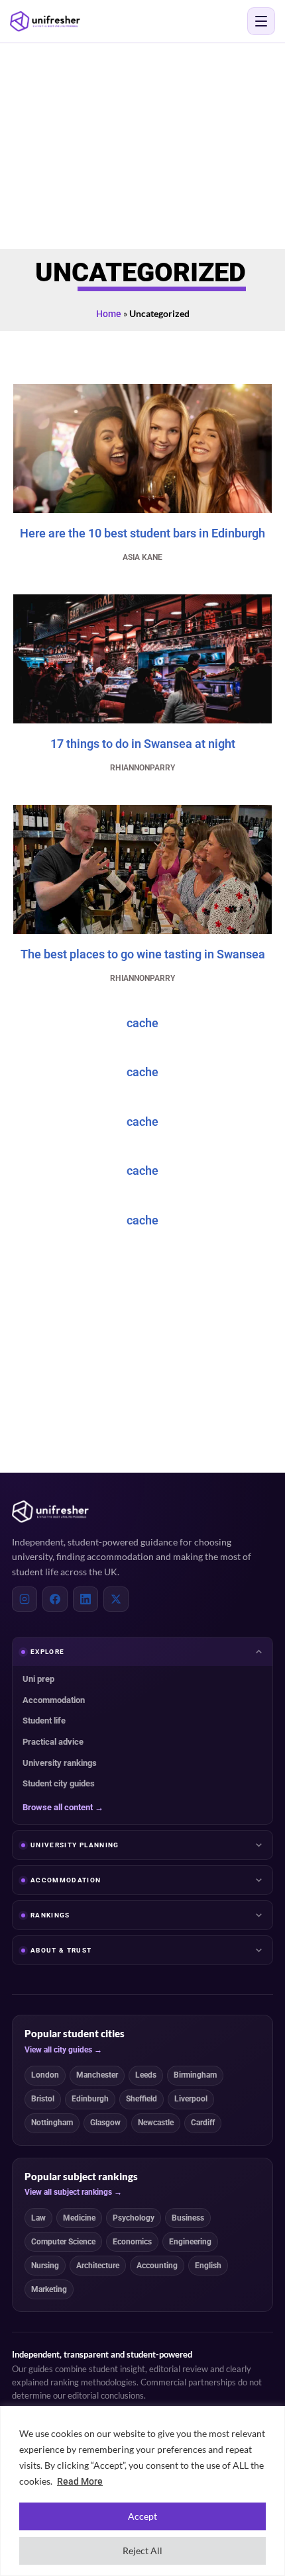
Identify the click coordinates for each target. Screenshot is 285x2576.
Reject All (142, 2551)
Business (188, 2218)
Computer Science (63, 2242)
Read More (80, 2481)
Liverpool (191, 2099)
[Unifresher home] (50, 1512)
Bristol (43, 2099)
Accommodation (54, 1700)
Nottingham (52, 2123)
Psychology (134, 2218)
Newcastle (156, 2123)
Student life (44, 1721)
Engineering (190, 2242)
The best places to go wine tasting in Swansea (143, 954)
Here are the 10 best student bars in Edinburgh (142, 533)
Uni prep (38, 1679)
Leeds (146, 2075)
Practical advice (53, 1742)
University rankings (60, 1763)
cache (142, 1023)
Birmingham (195, 2075)
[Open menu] (261, 21)
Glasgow (105, 2123)
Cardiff (203, 2123)
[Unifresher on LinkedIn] (85, 1599)
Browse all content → (63, 1807)
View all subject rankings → (73, 2192)
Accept (142, 2516)
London (45, 2075)
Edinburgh (90, 2099)
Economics (132, 2242)
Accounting (157, 2266)
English (208, 2266)
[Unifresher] (45, 22)
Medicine (79, 2218)
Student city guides (59, 1783)
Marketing (49, 2289)
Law (38, 2218)
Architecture (98, 2266)
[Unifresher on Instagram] (25, 1599)
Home (109, 314)
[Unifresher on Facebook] (55, 1599)
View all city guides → (63, 2050)
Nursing (45, 2266)
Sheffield (142, 2099)
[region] (142, 2491)
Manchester (97, 2075)
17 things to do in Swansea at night (143, 744)
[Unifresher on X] (116, 1599)
